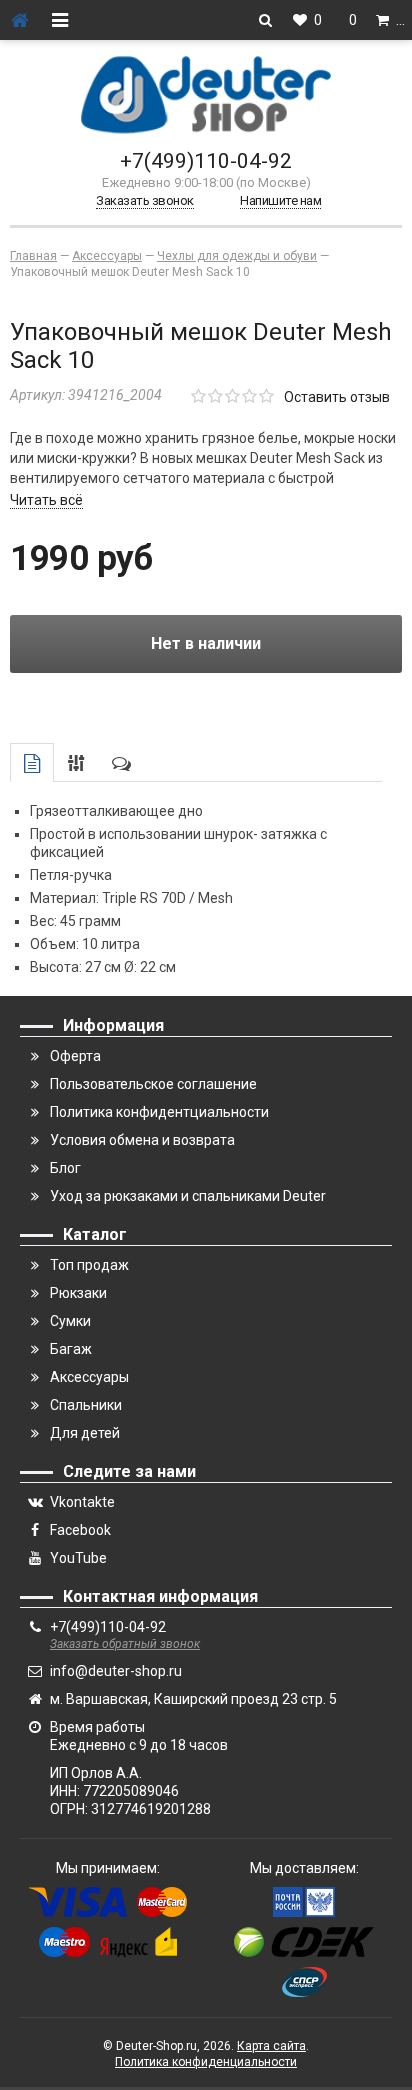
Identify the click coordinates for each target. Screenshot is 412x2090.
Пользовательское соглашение (153, 1084)
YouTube (78, 1558)
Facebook (80, 1530)
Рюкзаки (78, 1293)
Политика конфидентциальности (159, 1112)
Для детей (85, 1433)
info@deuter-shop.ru (116, 1671)
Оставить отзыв (337, 397)
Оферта (75, 1056)
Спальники (86, 1405)
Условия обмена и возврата (142, 1140)
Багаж (71, 1349)
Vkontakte (82, 1502)
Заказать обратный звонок (125, 1644)
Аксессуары (89, 1377)
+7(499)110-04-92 (206, 161)
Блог (65, 1168)
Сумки (70, 1321)
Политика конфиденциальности (206, 2062)
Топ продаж (89, 1265)
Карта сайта (271, 2046)
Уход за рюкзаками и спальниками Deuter (188, 1196)
